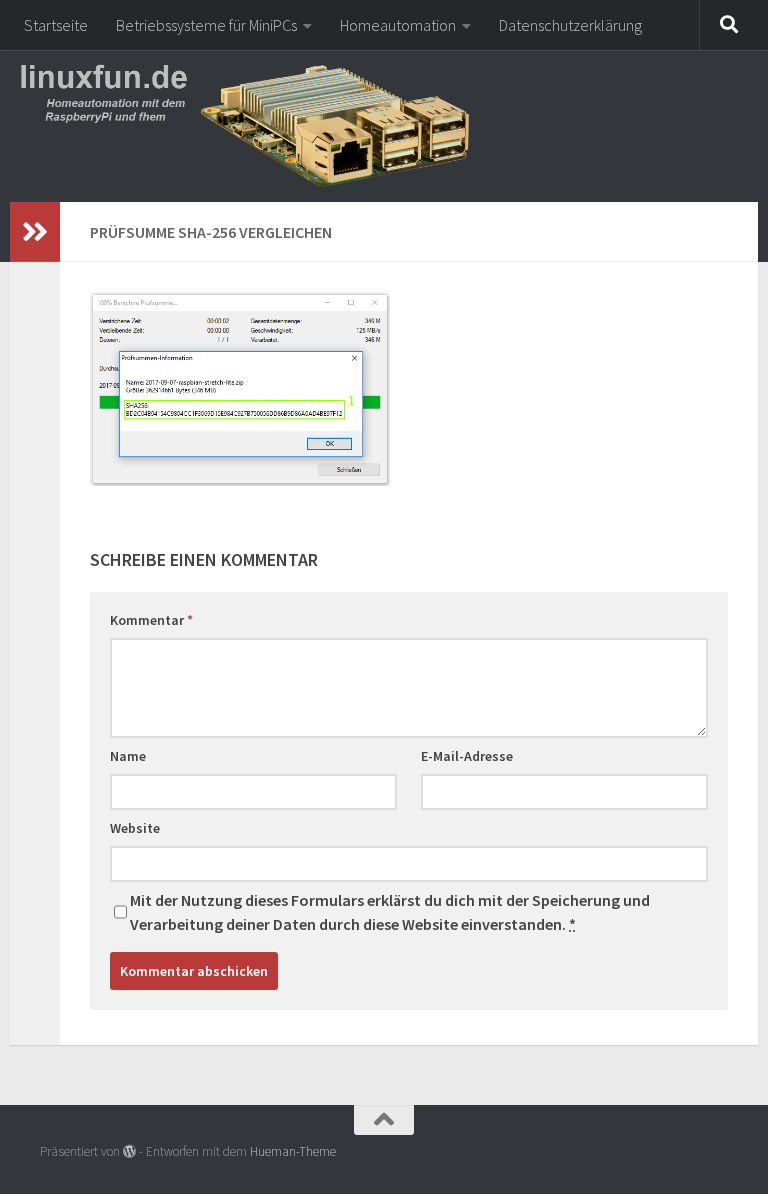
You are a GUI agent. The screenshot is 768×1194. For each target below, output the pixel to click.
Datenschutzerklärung (570, 25)
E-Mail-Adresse (467, 756)
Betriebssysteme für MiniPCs (206, 25)
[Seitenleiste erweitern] (35, 232)
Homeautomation (398, 25)
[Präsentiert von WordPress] (129, 1151)
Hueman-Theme (293, 1151)
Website (135, 828)
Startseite (56, 25)
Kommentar (151, 620)
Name (128, 756)
